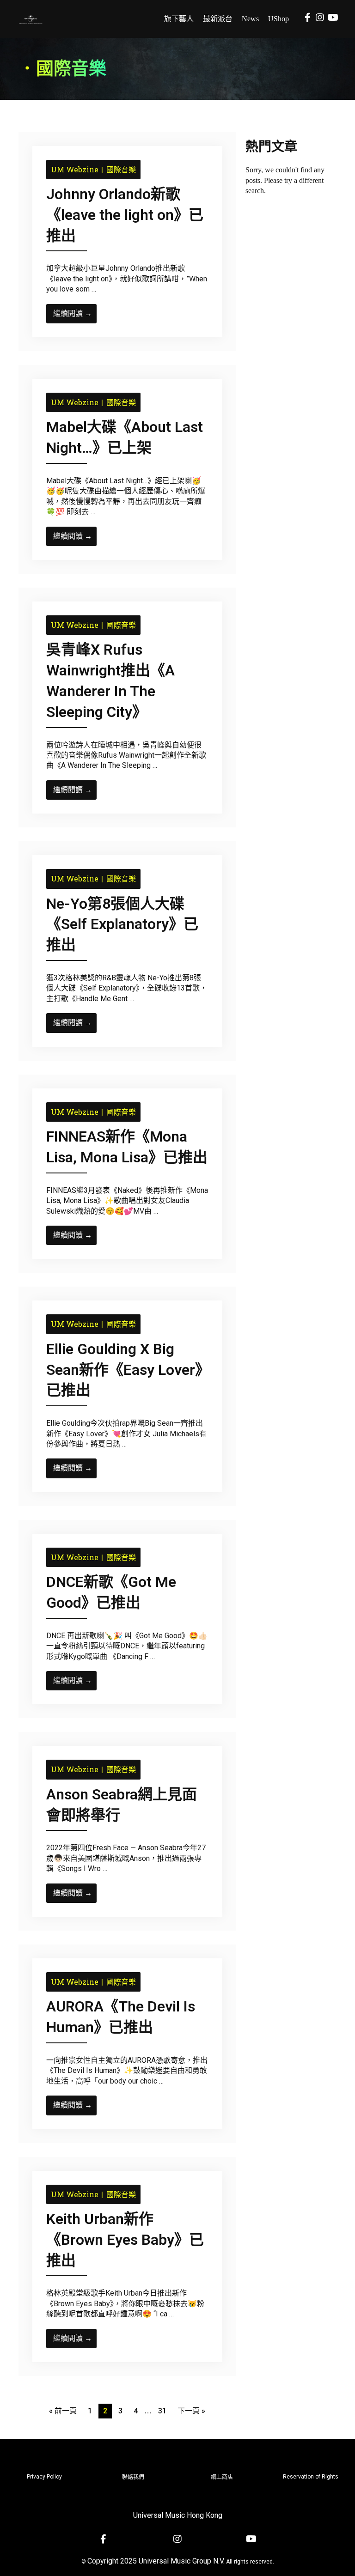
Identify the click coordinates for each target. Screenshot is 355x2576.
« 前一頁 (63, 2411)
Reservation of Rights (311, 2477)
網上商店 (222, 2477)
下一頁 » (191, 2411)
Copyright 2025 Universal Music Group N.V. (156, 2561)
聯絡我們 (133, 2477)
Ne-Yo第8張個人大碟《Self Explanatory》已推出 (122, 924)
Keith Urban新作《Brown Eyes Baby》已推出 (125, 2240)
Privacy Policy (44, 2477)
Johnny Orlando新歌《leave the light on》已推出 (125, 215)
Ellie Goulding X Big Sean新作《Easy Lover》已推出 (124, 1370)
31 (162, 2411)
